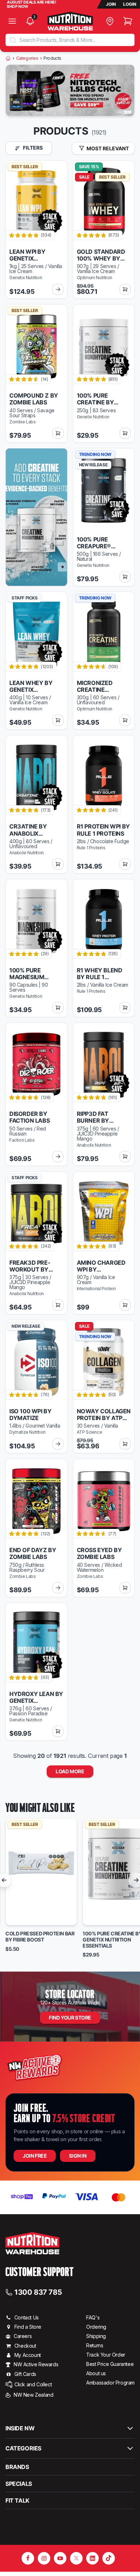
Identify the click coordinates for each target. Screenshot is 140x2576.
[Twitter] (76, 2558)
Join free (35, 2156)
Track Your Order (106, 2355)
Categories (27, 58)
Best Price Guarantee (110, 2364)
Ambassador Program (110, 2383)
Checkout (25, 2346)
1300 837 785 (38, 2292)
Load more (70, 1771)
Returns (95, 2345)
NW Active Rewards (36, 2364)
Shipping (96, 2336)
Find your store (70, 2018)
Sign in (78, 2156)
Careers (23, 2336)
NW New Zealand (33, 2395)
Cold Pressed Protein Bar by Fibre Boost (40, 1937)
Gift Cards (25, 2374)
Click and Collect (33, 2384)
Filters (32, 148)
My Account (28, 2355)
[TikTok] (109, 2558)
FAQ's (93, 2317)
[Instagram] (44, 2558)
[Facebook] (28, 2558)
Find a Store (28, 2327)
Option (20, 1917)
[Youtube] (60, 2558)
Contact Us (27, 2317)
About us (96, 2373)
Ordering (96, 2327)
